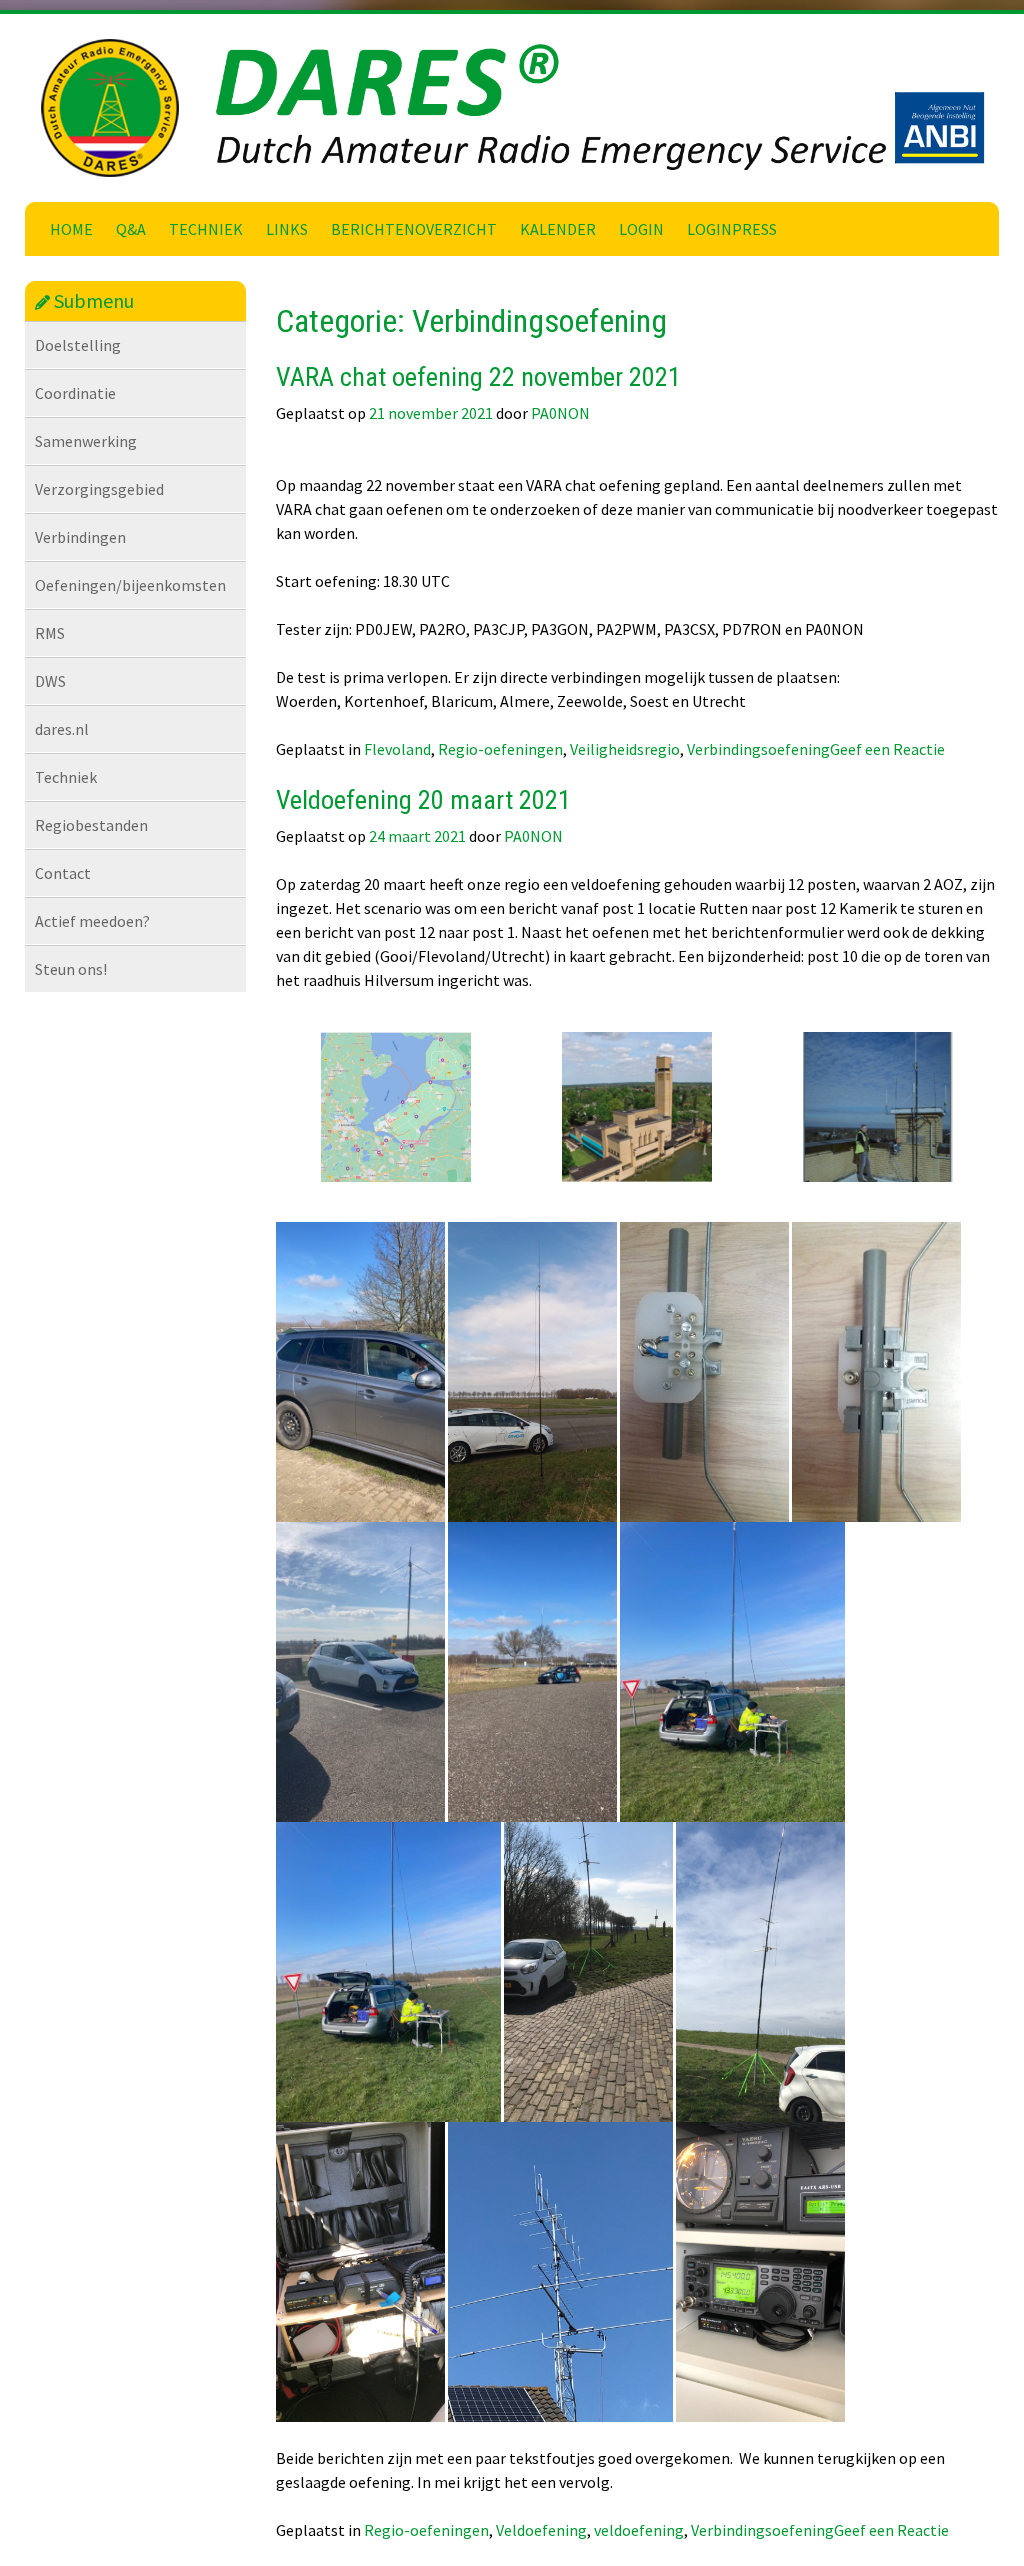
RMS (50, 633)
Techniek (206, 229)
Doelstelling (78, 345)
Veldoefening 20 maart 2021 (423, 800)
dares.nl (62, 729)
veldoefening (639, 2530)
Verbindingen (80, 537)
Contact (63, 873)
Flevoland (397, 749)
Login (641, 229)
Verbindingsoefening (758, 749)
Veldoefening (541, 2530)
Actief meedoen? (92, 921)
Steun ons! (71, 969)
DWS (50, 681)
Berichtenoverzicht (414, 229)
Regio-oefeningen (500, 749)
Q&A (131, 229)
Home (71, 229)
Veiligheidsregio (625, 749)
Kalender (558, 229)
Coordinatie (75, 393)
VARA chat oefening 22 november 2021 (478, 377)
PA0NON (560, 413)
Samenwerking (86, 441)
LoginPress (732, 229)
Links (287, 229)
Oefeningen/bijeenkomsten (130, 585)
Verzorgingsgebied (99, 489)
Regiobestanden (91, 825)
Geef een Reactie (887, 749)
